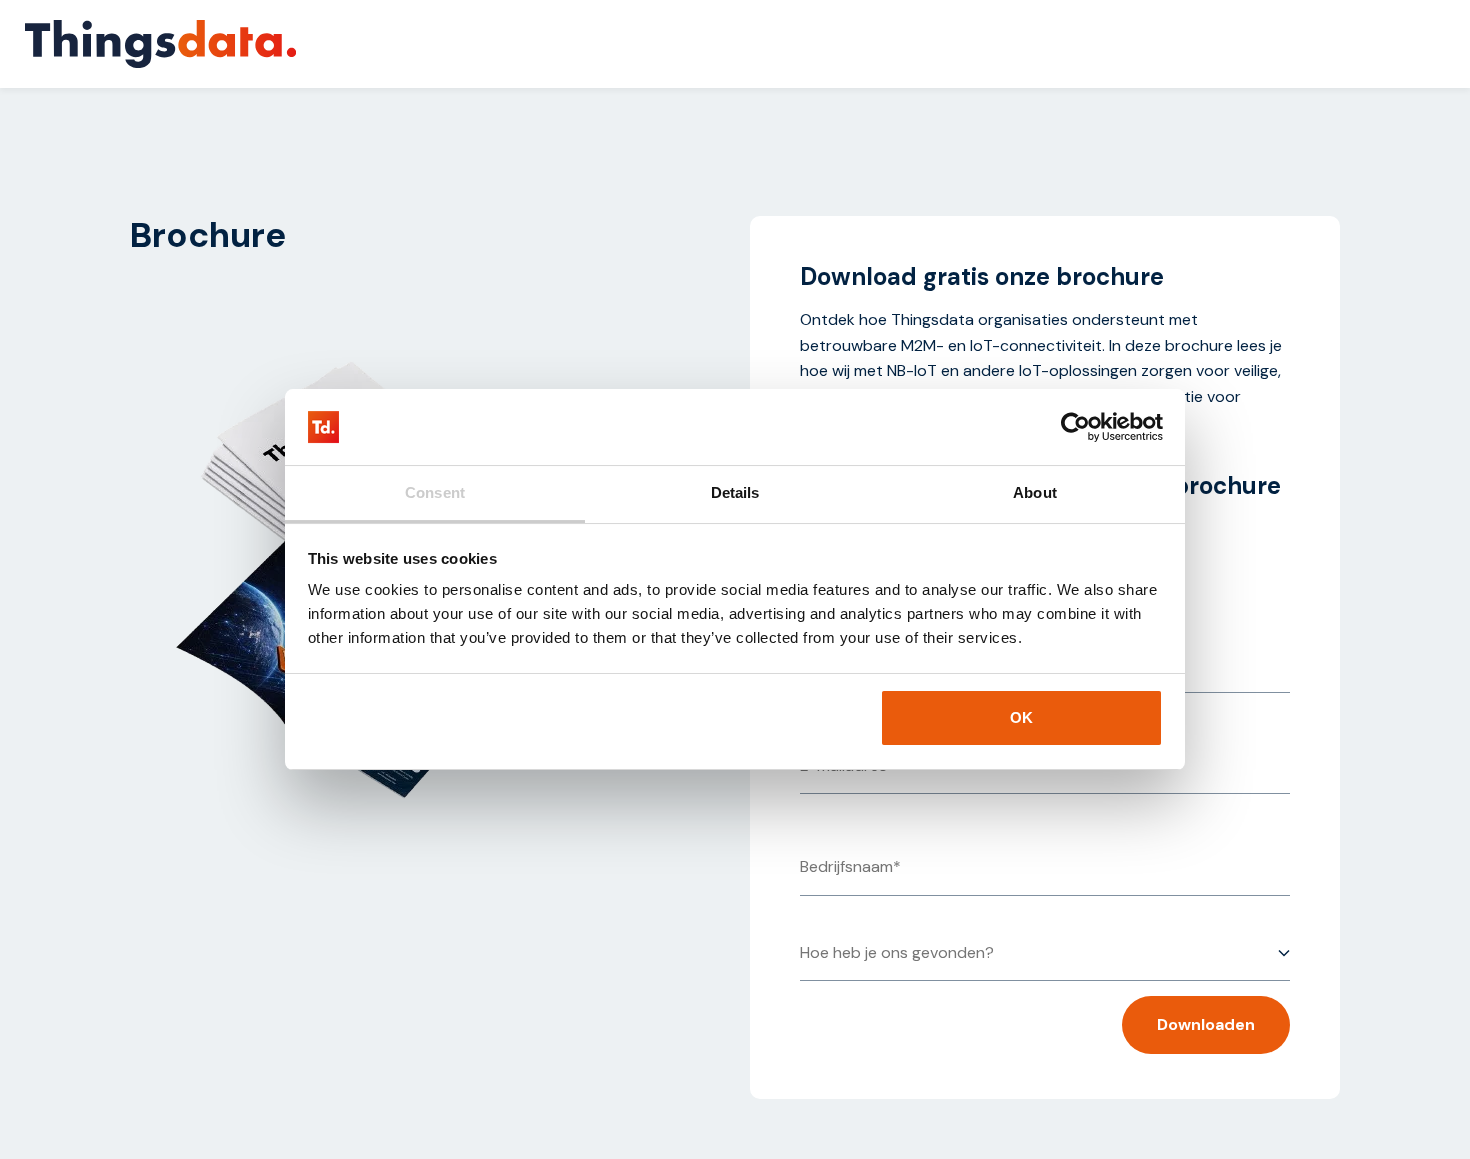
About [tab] (1035, 492)
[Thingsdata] (160, 44)
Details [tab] (735, 492)
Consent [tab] (435, 492)
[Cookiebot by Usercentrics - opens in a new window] (1075, 427)
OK (1021, 717)
